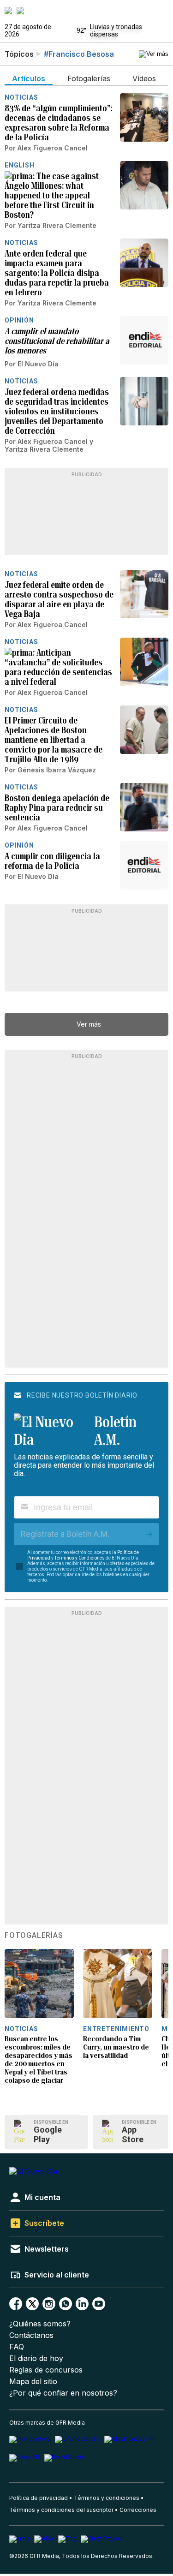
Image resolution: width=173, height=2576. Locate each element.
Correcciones (138, 2510)
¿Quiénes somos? (40, 2324)
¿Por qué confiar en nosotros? (63, 2393)
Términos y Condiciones (80, 1558)
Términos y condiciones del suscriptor (61, 2510)
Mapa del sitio (33, 2382)
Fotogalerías (34, 1936)
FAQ (17, 2347)
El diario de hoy (36, 2358)
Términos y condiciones (107, 2498)
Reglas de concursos (46, 2370)
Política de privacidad (39, 2498)
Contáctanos (31, 2335)
